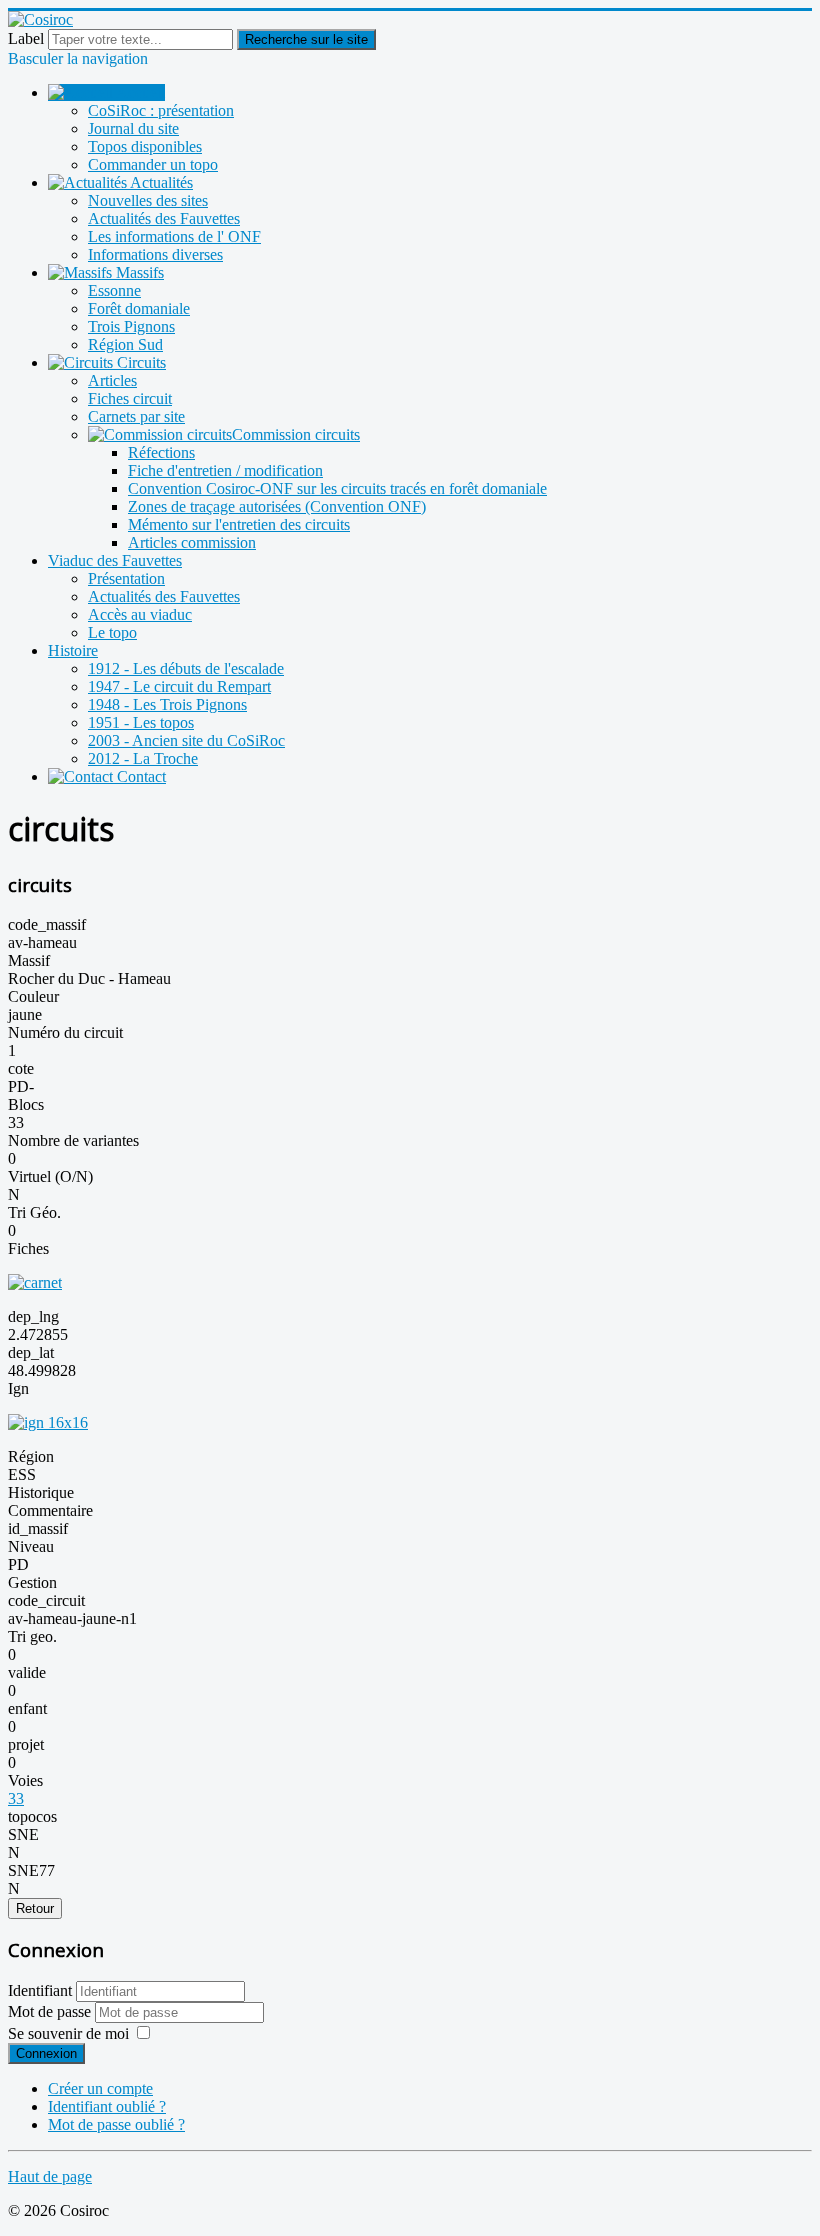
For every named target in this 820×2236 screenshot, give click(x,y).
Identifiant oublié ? (107, 2106)
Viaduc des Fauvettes (115, 560)
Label (26, 38)
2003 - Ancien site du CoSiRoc (186, 740)
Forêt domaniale (139, 308)
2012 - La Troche (143, 758)
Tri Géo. (34, 1212)
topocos (32, 1816)
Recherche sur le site (306, 39)
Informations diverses (155, 254)
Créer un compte (100, 2088)
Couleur (33, 996)
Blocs (26, 1104)
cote (21, 1068)
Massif (29, 960)
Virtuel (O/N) (50, 1176)
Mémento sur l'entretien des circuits (239, 524)
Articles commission (192, 542)
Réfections (161, 452)
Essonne (114, 290)
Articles (112, 380)
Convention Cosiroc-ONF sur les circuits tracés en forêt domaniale (337, 488)
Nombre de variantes (73, 1140)
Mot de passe (51, 2011)
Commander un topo (153, 164)
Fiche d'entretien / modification (225, 470)
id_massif (38, 1528)
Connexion (46, 2053)
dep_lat (31, 1352)
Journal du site (133, 128)
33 (16, 1798)
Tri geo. (32, 1636)
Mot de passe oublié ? (116, 2124)
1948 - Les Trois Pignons (167, 704)
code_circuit (46, 1600)
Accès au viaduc (140, 614)
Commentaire (50, 1510)
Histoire (73, 650)
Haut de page (50, 2176)
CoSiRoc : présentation (161, 110)
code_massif (47, 924)
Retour (35, 1908)
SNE (23, 1834)
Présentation (126, 578)
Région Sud (125, 344)
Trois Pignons (131, 326)
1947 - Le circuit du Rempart (179, 686)
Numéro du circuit (65, 1032)
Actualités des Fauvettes (164, 218)
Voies (25, 1780)
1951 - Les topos (141, 722)
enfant (27, 1708)
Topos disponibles (145, 146)
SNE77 (31, 1870)
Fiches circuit (130, 398)
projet (26, 1744)
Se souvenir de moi (68, 2033)
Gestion (32, 1582)
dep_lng (33, 1316)
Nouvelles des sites (148, 200)
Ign (18, 1388)
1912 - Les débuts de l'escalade (186, 668)
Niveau (31, 1546)
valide (27, 1672)
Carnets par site (136, 416)
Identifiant (40, 1990)
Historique (41, 1492)
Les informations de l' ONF (174, 236)
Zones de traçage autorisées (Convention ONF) (277, 506)
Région (31, 1456)
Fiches (28, 1248)
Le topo (112, 632)
